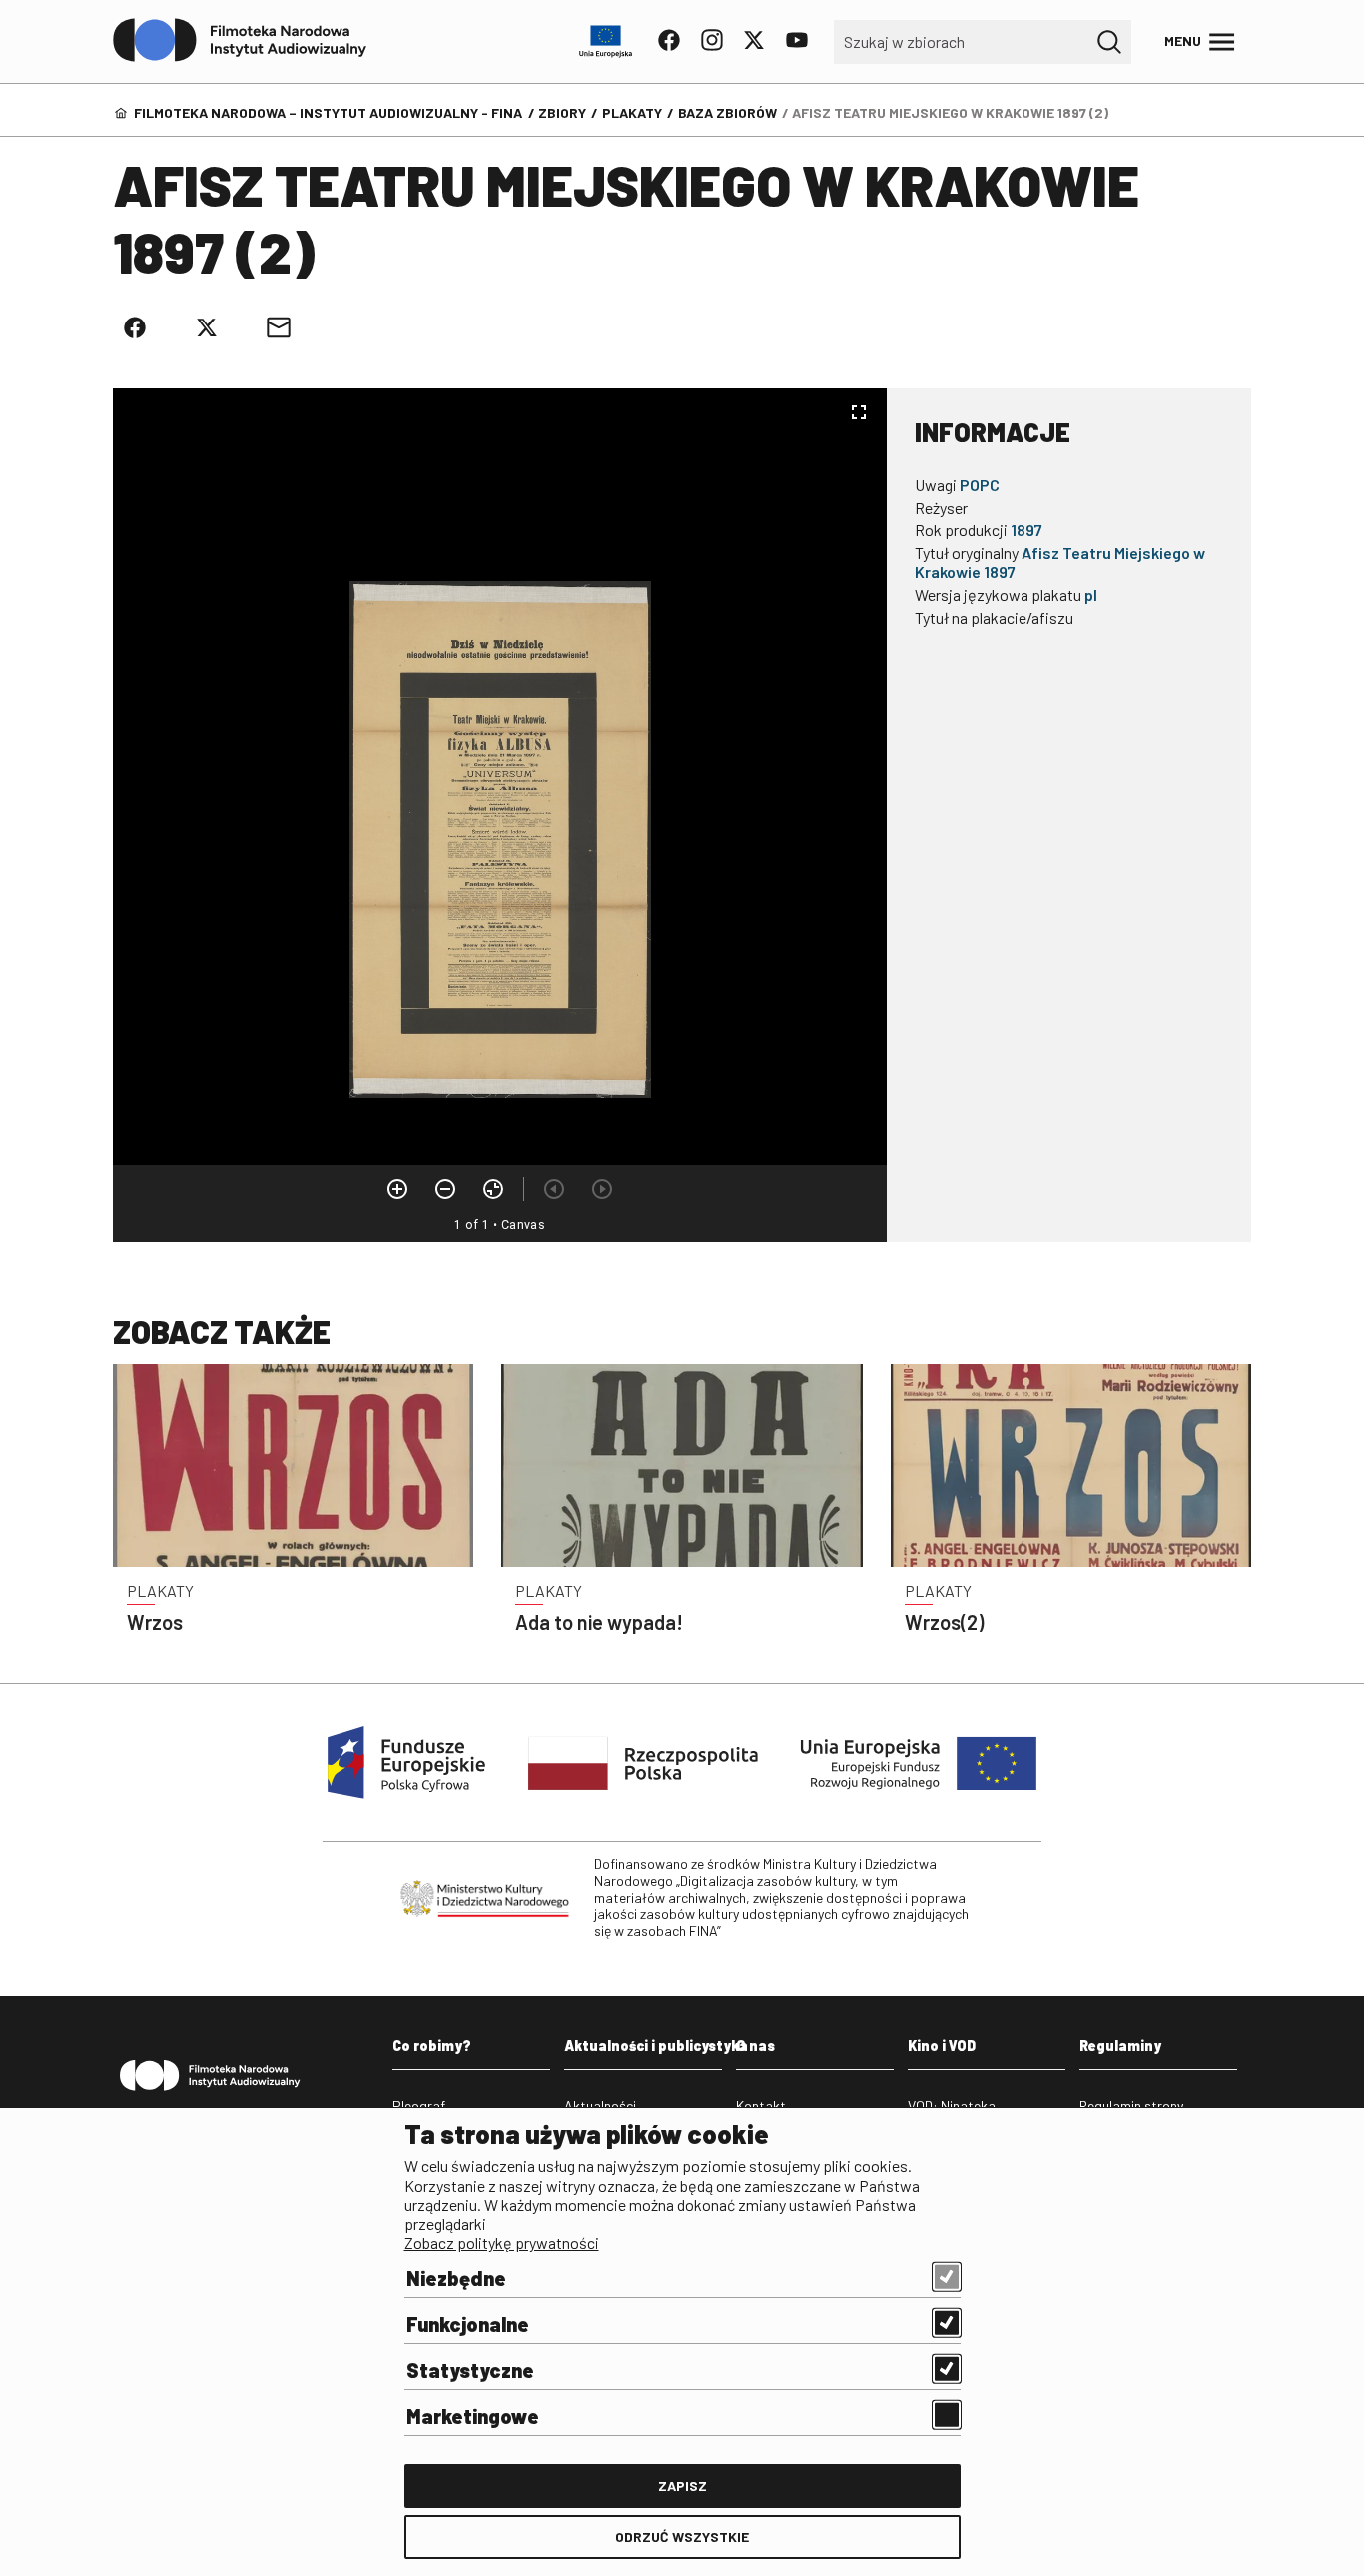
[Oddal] (445, 1189)
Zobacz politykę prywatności (502, 2242)
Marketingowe (473, 2416)
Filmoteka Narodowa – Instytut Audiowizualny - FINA (328, 112)
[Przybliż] (397, 1189)
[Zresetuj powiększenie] (493, 1189)
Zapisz (682, 2486)
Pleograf (419, 2106)
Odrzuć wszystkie (682, 2537)
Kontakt (761, 2106)
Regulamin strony (1131, 2106)
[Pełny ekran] (859, 412)
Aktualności (600, 2106)
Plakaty (632, 112)
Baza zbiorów (727, 112)
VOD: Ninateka (952, 2106)
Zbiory (562, 112)
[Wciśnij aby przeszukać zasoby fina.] (1109, 42)
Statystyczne (470, 2370)
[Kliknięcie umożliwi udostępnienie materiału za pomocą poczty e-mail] (279, 327)
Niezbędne (456, 2278)
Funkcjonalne (468, 2324)
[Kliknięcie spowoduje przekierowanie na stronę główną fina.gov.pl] (240, 41)
